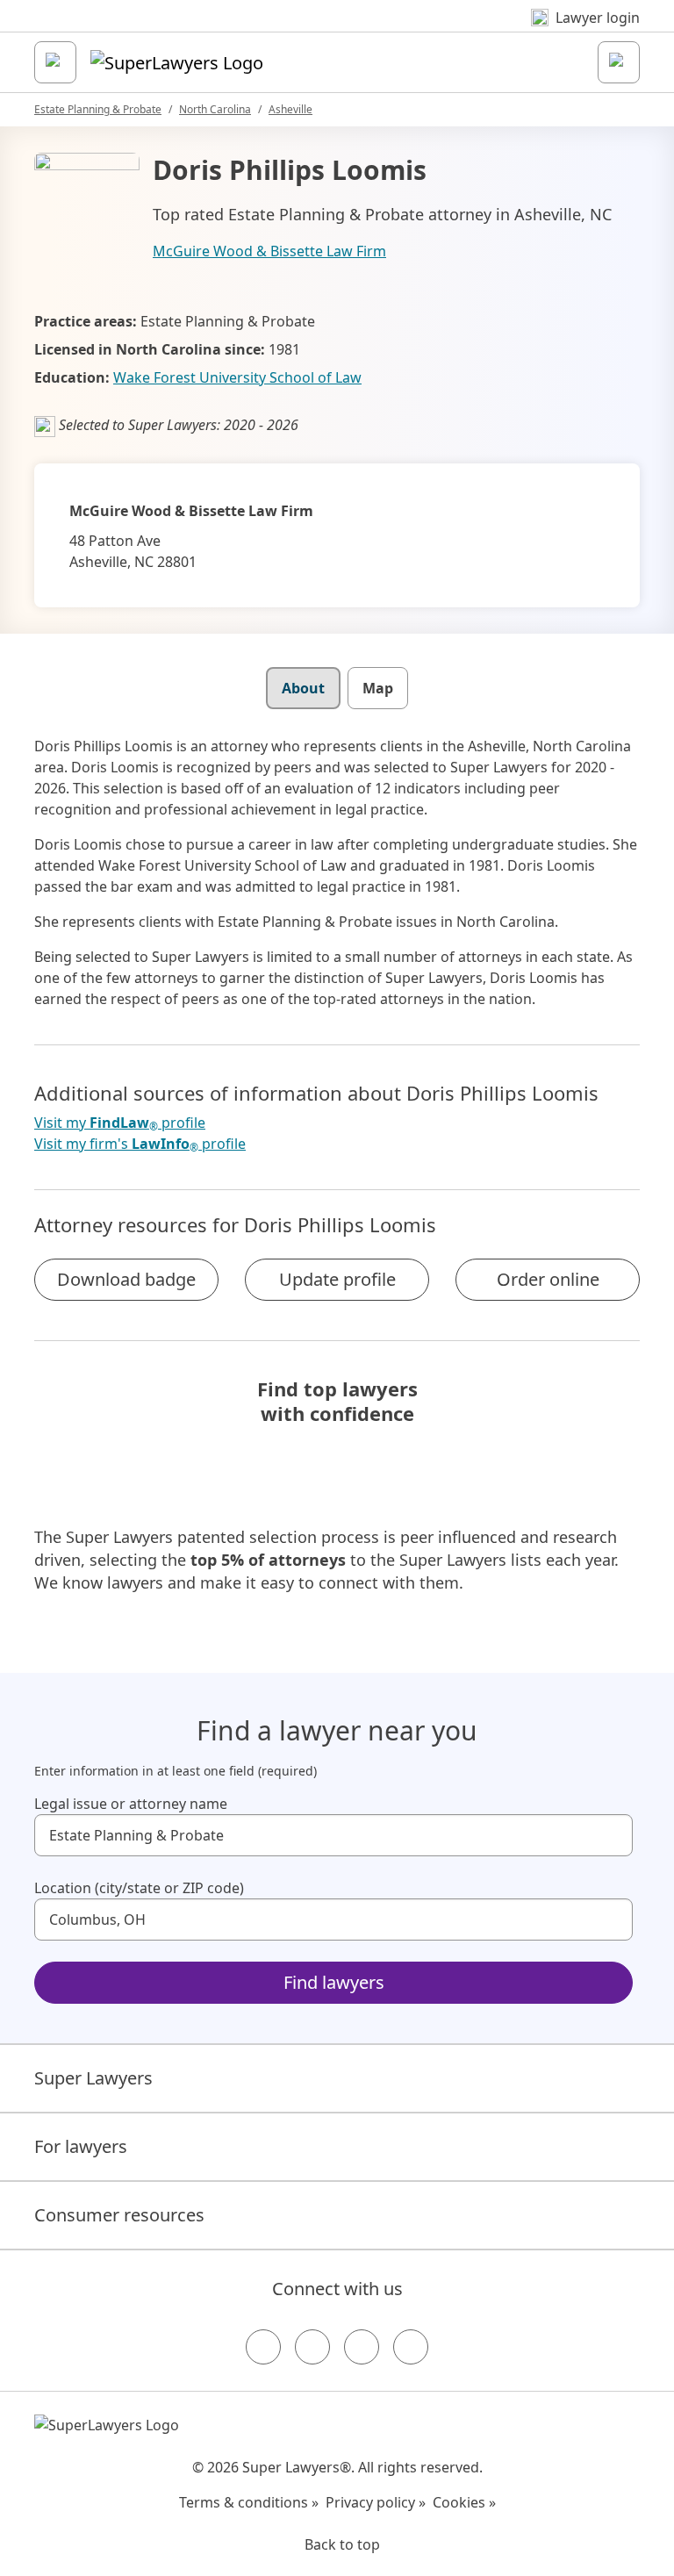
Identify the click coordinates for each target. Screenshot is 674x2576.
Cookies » (464, 2502)
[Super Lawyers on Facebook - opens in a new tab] (263, 2347)
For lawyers (81, 2146)
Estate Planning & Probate (98, 109)
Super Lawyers (93, 2078)
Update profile (337, 1279)
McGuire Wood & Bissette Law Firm (269, 251)
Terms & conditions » (249, 2502)
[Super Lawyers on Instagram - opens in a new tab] (312, 2347)
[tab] (303, 688)
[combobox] (333, 1835)
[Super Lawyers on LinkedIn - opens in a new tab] (411, 2347)
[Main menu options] (55, 62)
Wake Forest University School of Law (237, 377)
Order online (548, 1279)
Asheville (290, 109)
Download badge (126, 1279)
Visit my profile (120, 1123)
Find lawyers (334, 1982)
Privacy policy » (376, 2502)
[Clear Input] (612, 1835)
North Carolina (215, 109)
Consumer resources (119, 2215)
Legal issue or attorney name (131, 1804)
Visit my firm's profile (140, 1144)
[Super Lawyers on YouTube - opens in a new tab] (362, 2347)
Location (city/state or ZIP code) (139, 1888)
